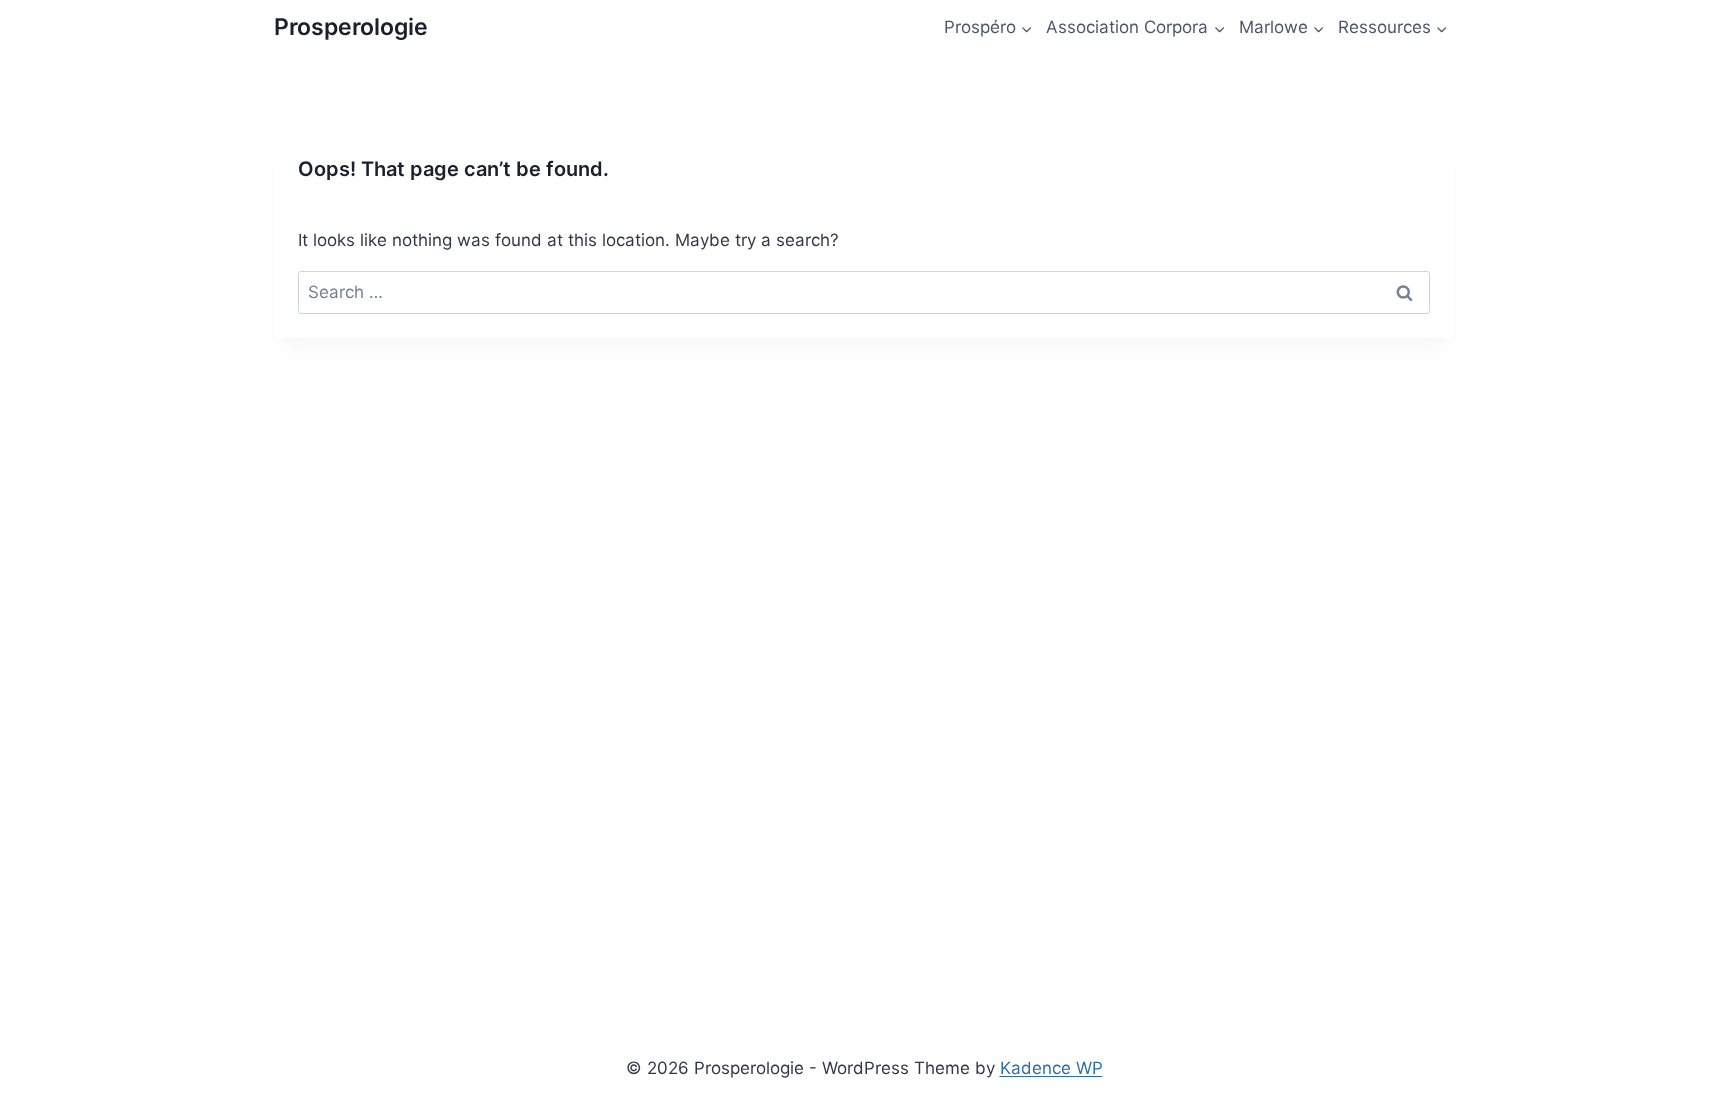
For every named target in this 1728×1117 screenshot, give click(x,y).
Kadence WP (1051, 1068)
